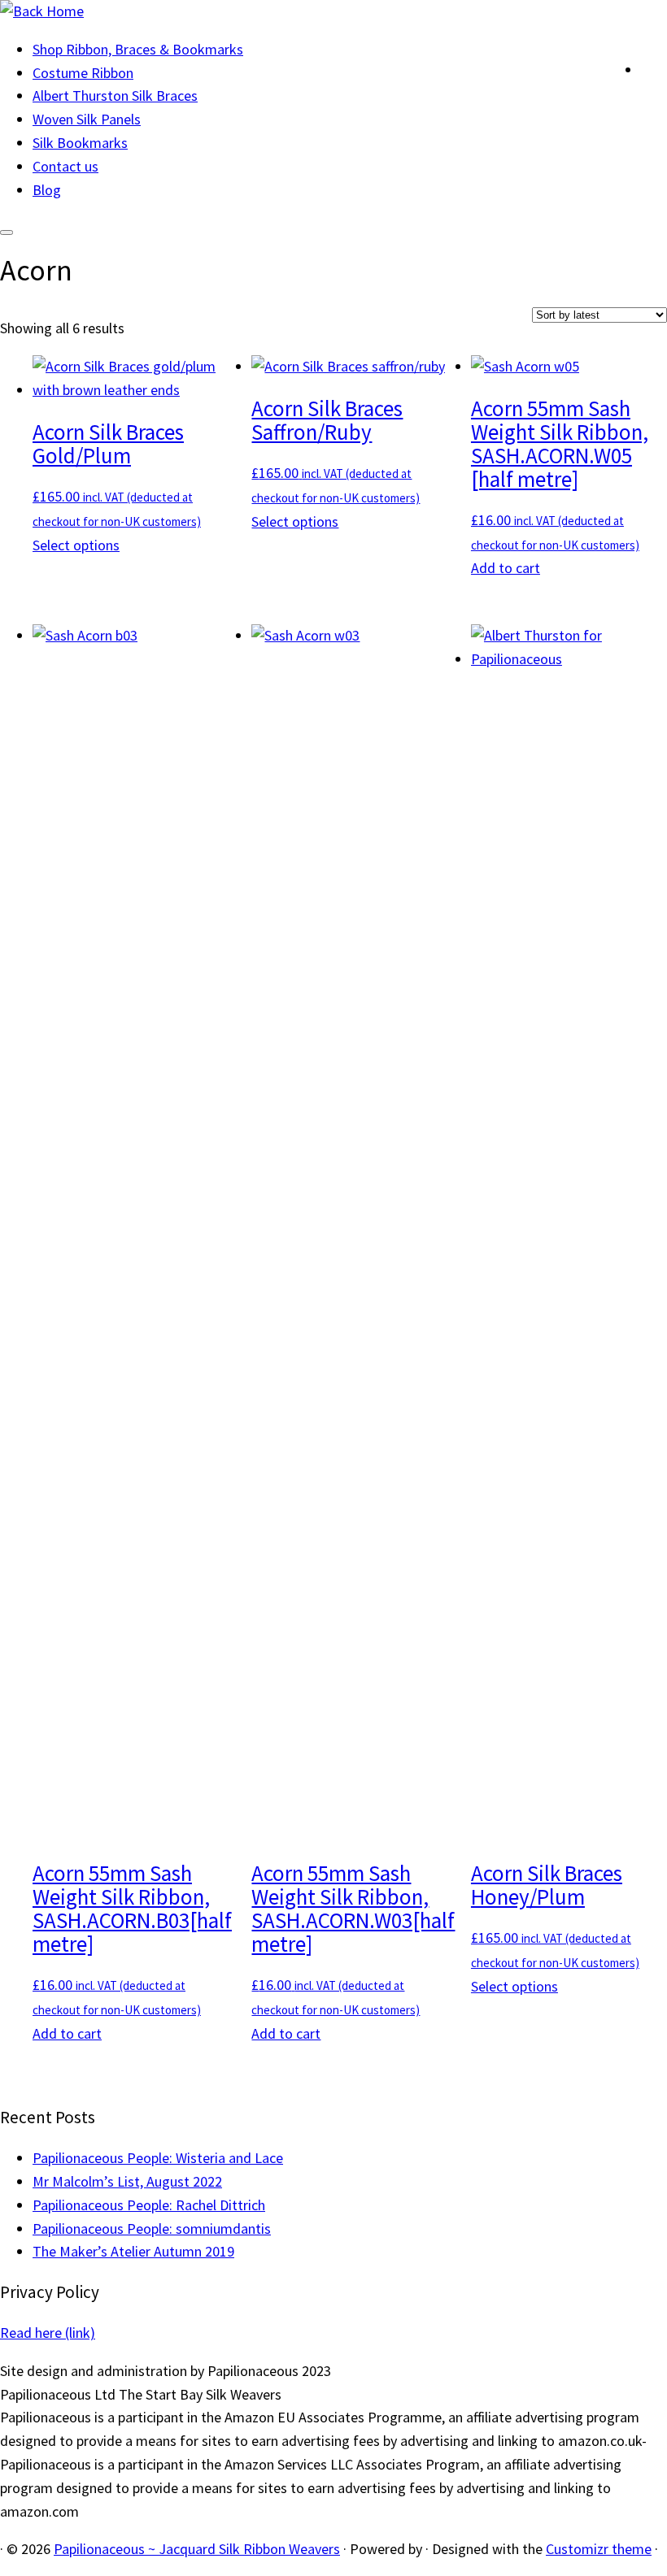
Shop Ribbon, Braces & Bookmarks (138, 49)
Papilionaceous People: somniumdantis (152, 2228)
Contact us (65, 166)
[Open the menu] (7, 232)
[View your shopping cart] (654, 66)
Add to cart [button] (506, 568)
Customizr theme (599, 2549)
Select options (76, 545)
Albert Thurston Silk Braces (115, 96)
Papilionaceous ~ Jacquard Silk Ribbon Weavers (197, 2549)
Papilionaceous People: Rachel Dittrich (149, 2205)
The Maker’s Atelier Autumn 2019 (133, 2251)
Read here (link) (48, 2333)
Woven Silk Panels (87, 119)
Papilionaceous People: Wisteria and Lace (158, 2158)
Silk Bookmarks (80, 143)
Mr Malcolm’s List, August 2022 (127, 2181)
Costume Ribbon (83, 73)
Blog (47, 190)
